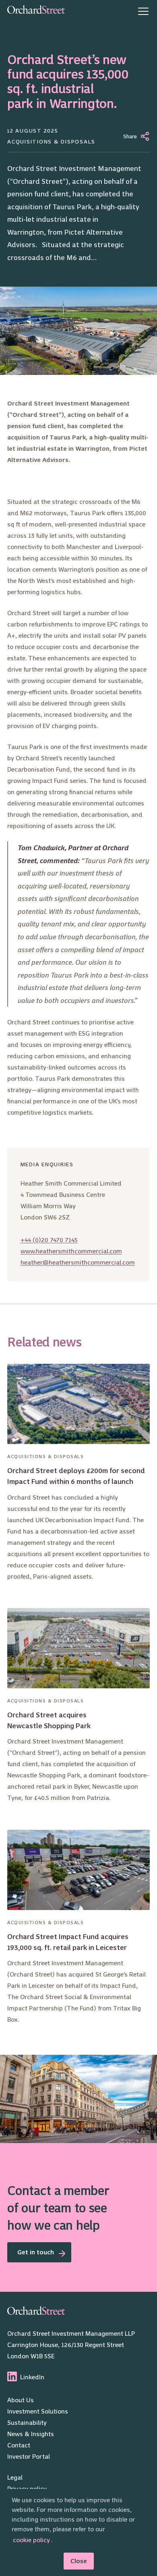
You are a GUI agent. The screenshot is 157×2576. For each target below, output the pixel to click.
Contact (19, 2445)
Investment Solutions (38, 2411)
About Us (21, 2400)
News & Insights (31, 2434)
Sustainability (27, 2423)
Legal (15, 2477)
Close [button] (79, 2561)
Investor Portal (29, 2456)
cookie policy (31, 2540)
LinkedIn (32, 2377)
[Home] (36, 11)
